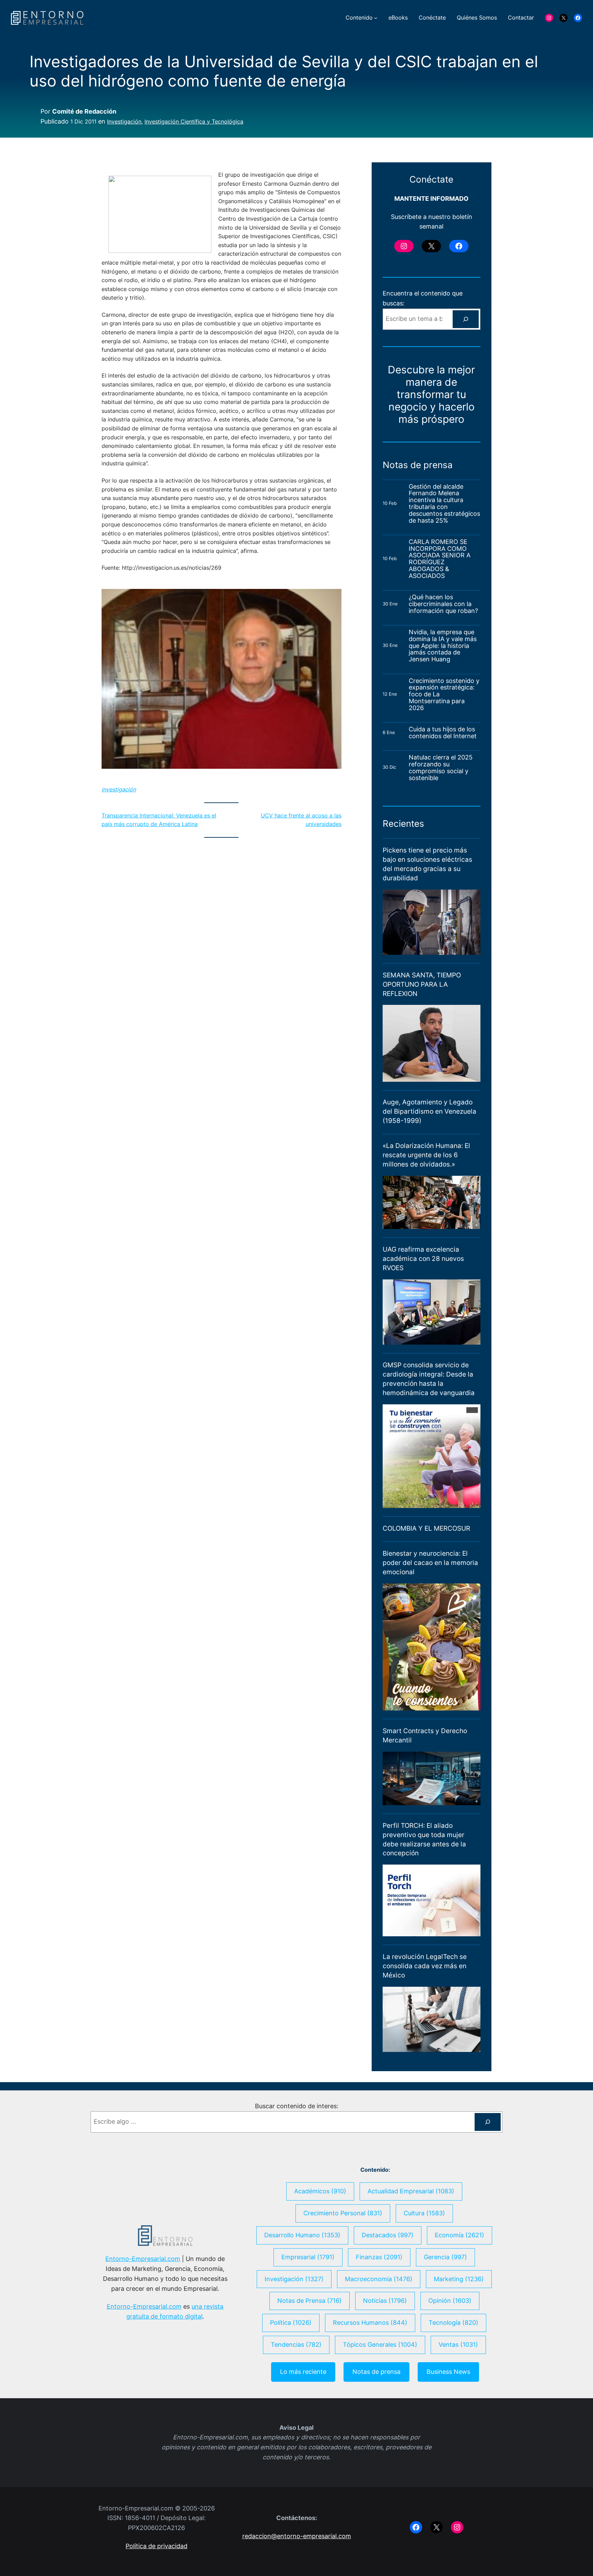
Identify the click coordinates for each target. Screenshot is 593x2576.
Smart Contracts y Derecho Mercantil (425, 1735)
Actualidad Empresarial (411, 2191)
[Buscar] (466, 319)
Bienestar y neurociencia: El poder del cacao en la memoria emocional (430, 1563)
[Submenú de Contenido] (376, 18)
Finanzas (379, 2257)
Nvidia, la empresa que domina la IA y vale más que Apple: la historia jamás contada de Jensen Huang (443, 646)
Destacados (388, 2235)
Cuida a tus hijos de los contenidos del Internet (444, 733)
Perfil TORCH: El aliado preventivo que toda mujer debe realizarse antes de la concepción (424, 1839)
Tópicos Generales (380, 2345)
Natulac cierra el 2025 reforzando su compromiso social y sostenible (441, 768)
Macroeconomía (379, 2279)
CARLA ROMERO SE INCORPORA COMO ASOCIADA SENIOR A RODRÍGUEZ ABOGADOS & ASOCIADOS (440, 559)
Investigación (124, 121)
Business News (448, 2372)
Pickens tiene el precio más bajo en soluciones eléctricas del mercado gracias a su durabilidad (427, 864)
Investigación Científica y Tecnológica (194, 121)
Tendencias (296, 2345)
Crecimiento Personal (343, 2213)
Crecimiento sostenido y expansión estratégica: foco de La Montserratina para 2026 (444, 694)
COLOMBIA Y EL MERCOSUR (426, 1528)
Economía (460, 2235)
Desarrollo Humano (302, 2235)
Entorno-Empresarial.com (143, 2259)
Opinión (450, 2301)
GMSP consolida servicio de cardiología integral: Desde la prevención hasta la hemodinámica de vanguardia (429, 1379)
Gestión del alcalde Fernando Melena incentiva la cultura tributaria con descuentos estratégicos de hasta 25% (444, 504)
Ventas (458, 2345)
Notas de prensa (376, 2372)
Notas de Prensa (310, 2301)
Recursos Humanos (370, 2323)
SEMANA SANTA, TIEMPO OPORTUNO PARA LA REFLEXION (422, 984)
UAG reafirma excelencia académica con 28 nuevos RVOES (423, 1258)
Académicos (320, 2191)
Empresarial (308, 2257)
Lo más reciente (303, 2372)
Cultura (424, 2213)
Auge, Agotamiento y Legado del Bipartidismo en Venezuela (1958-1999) (429, 1111)
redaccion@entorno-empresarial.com (297, 2536)
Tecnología (454, 2323)
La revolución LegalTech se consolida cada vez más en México (425, 1966)
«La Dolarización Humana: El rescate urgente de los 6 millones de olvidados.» (426, 1155)
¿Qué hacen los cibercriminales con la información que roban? (443, 604)
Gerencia (445, 2257)
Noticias (385, 2301)
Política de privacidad (156, 2546)
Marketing (459, 2279)
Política (291, 2323)
